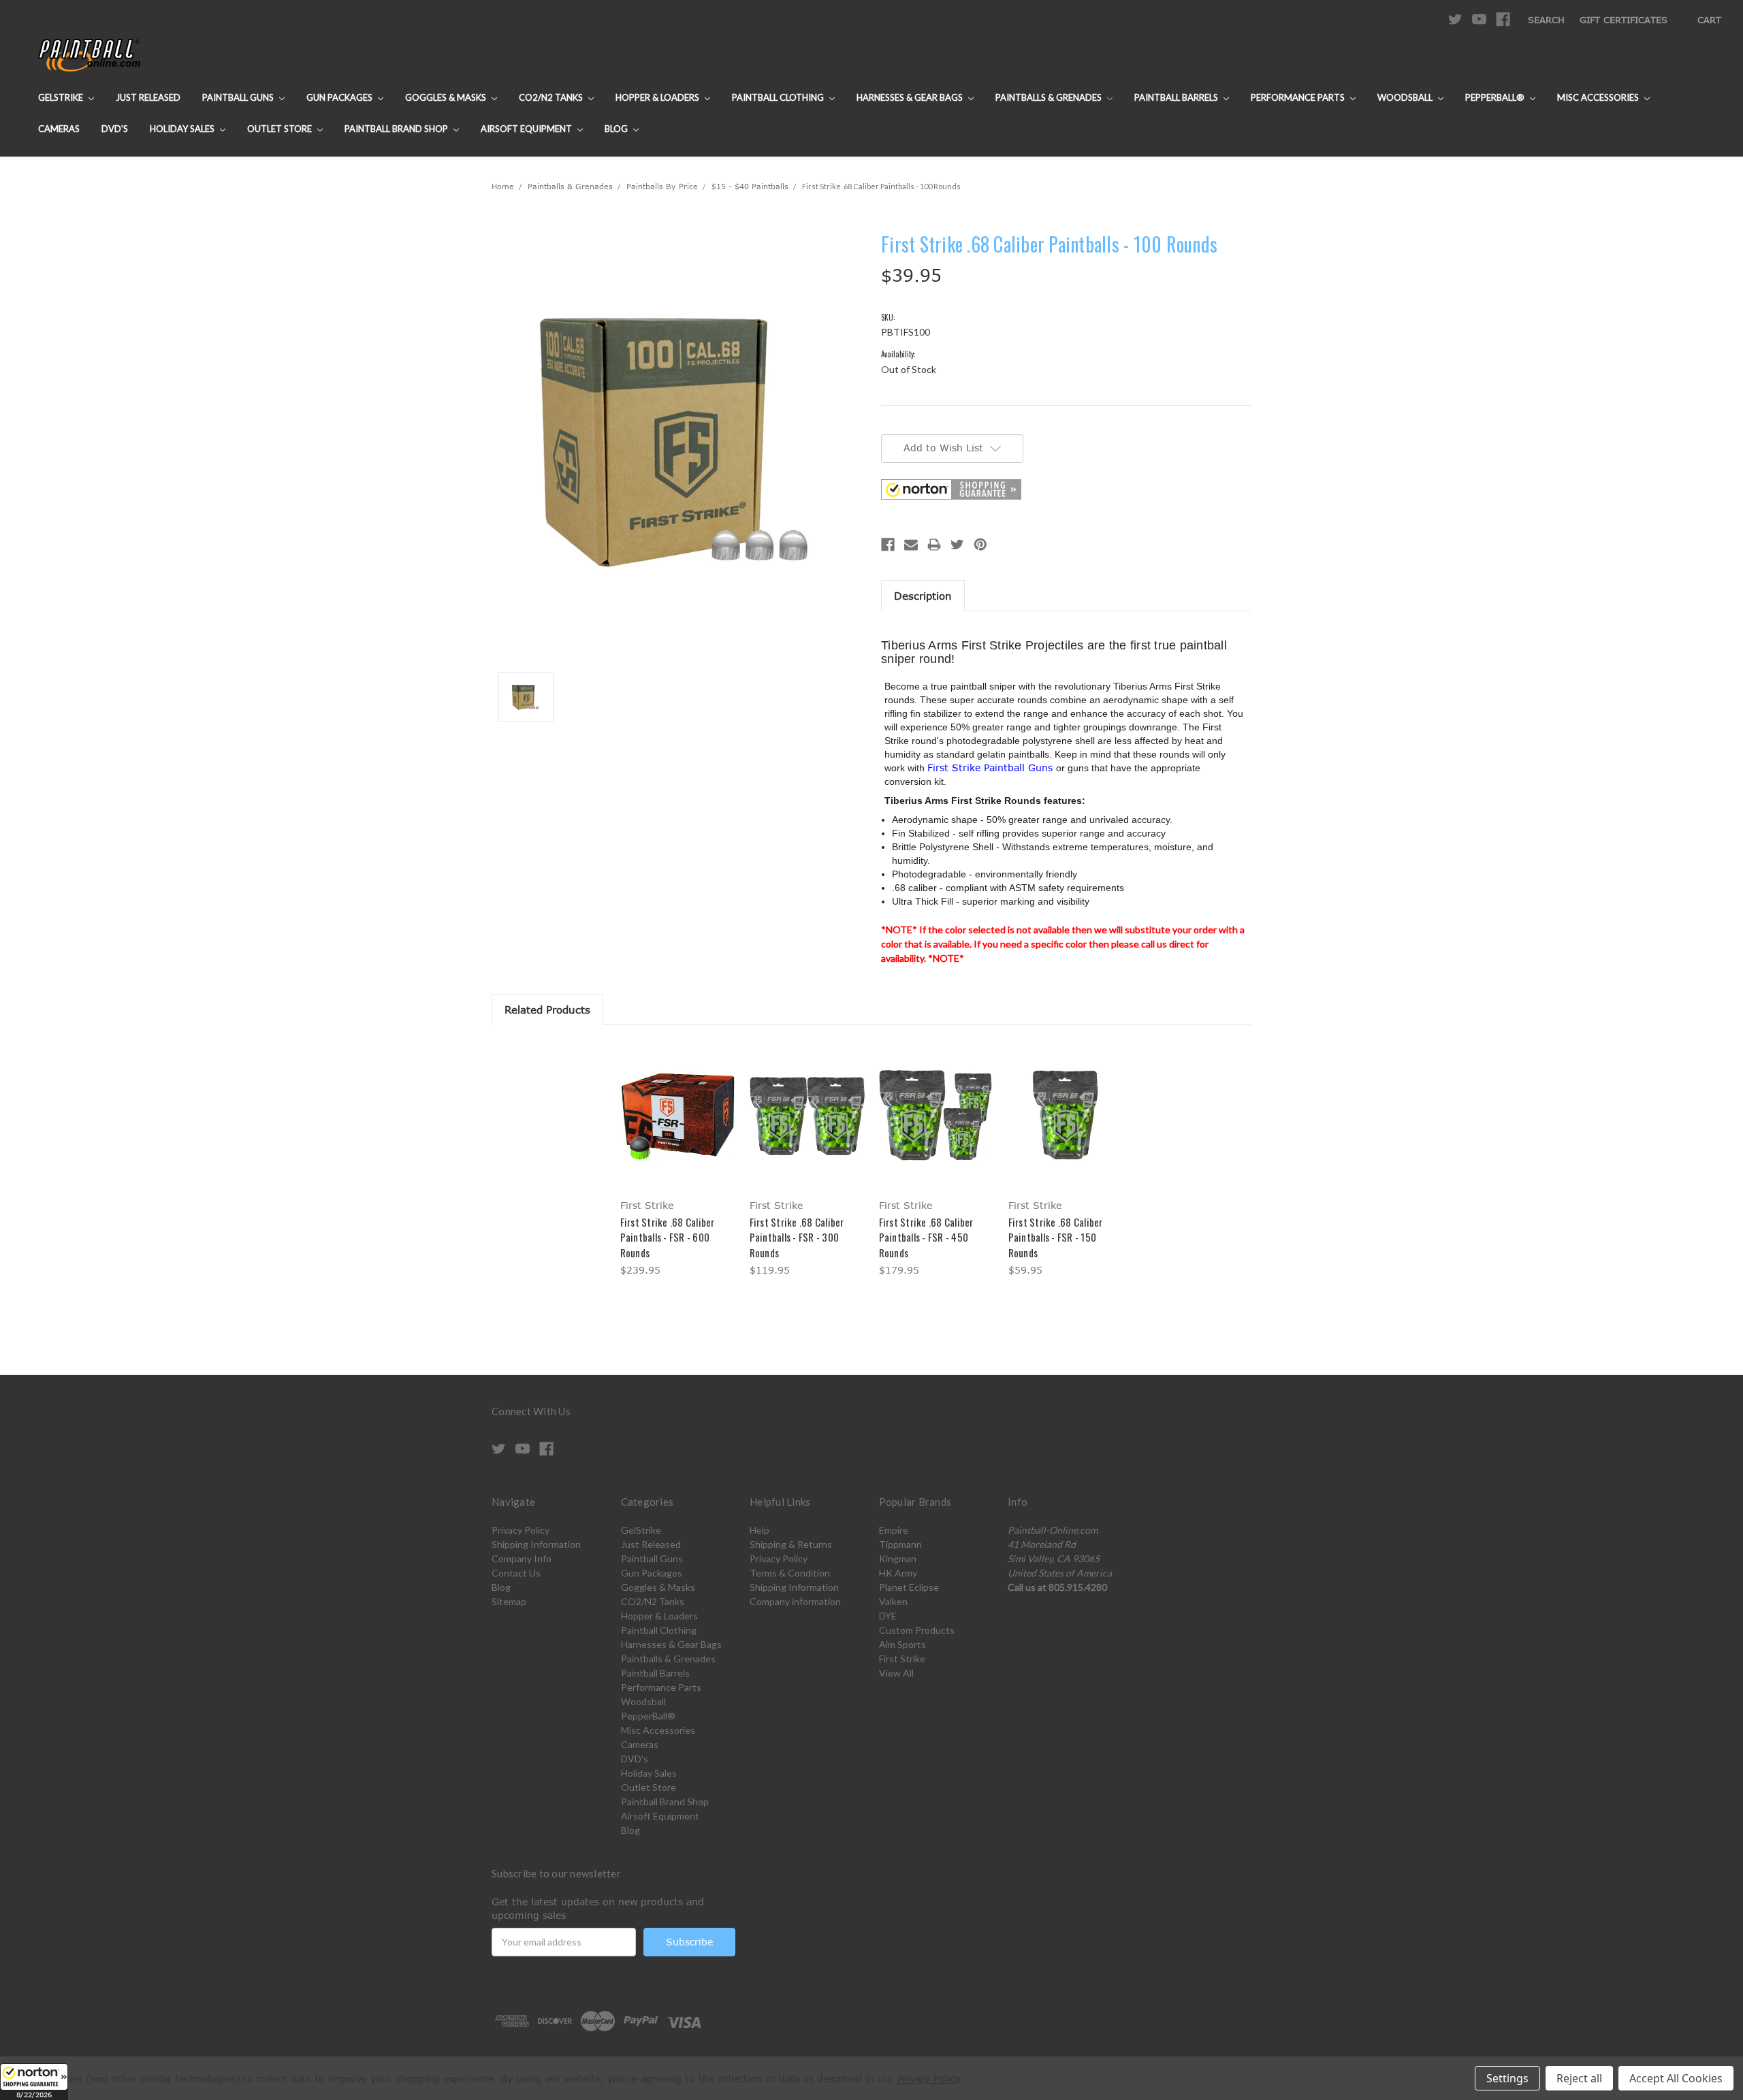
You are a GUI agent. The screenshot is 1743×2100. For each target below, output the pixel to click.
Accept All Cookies (1676, 2078)
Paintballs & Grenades (1050, 97)
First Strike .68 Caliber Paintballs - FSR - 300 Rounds (797, 1237)
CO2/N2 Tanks (552, 97)
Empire (894, 1530)
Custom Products (917, 1630)
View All (896, 1673)
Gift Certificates (1624, 20)
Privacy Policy (521, 1530)
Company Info (522, 1558)
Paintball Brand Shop (397, 129)
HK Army (898, 1573)
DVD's (115, 129)
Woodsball (1406, 97)
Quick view (677, 1103)
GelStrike (62, 97)
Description (923, 596)
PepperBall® (1496, 97)
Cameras (59, 129)
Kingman (898, 1558)
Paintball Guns (239, 97)
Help (759, 1530)
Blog (617, 129)
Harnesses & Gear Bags (911, 97)
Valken (893, 1601)
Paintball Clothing (779, 97)
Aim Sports (902, 1644)
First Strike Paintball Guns (992, 768)
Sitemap (509, 1601)
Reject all (1579, 2078)
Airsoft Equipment (527, 129)
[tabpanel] (677, 1161)
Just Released (148, 97)
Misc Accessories (1599, 97)
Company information (795, 1601)
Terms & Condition (790, 1573)
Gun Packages (340, 97)
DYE (888, 1616)
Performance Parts (1299, 97)
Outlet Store (281, 129)
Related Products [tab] (547, 1009)
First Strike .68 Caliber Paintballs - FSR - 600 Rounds (668, 1237)
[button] (34, 2082)
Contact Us (516, 1573)
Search (1546, 20)
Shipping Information (536, 1544)
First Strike (902, 1659)
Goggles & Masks (447, 97)
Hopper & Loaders (658, 97)
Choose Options (678, 1127)
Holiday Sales (183, 129)
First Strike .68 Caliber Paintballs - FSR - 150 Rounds (1056, 1237)
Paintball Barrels (1177, 97)
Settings (1507, 2078)
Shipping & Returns (791, 1544)
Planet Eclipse (909, 1587)
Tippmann (900, 1544)
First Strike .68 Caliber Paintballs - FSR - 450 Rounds (926, 1237)
